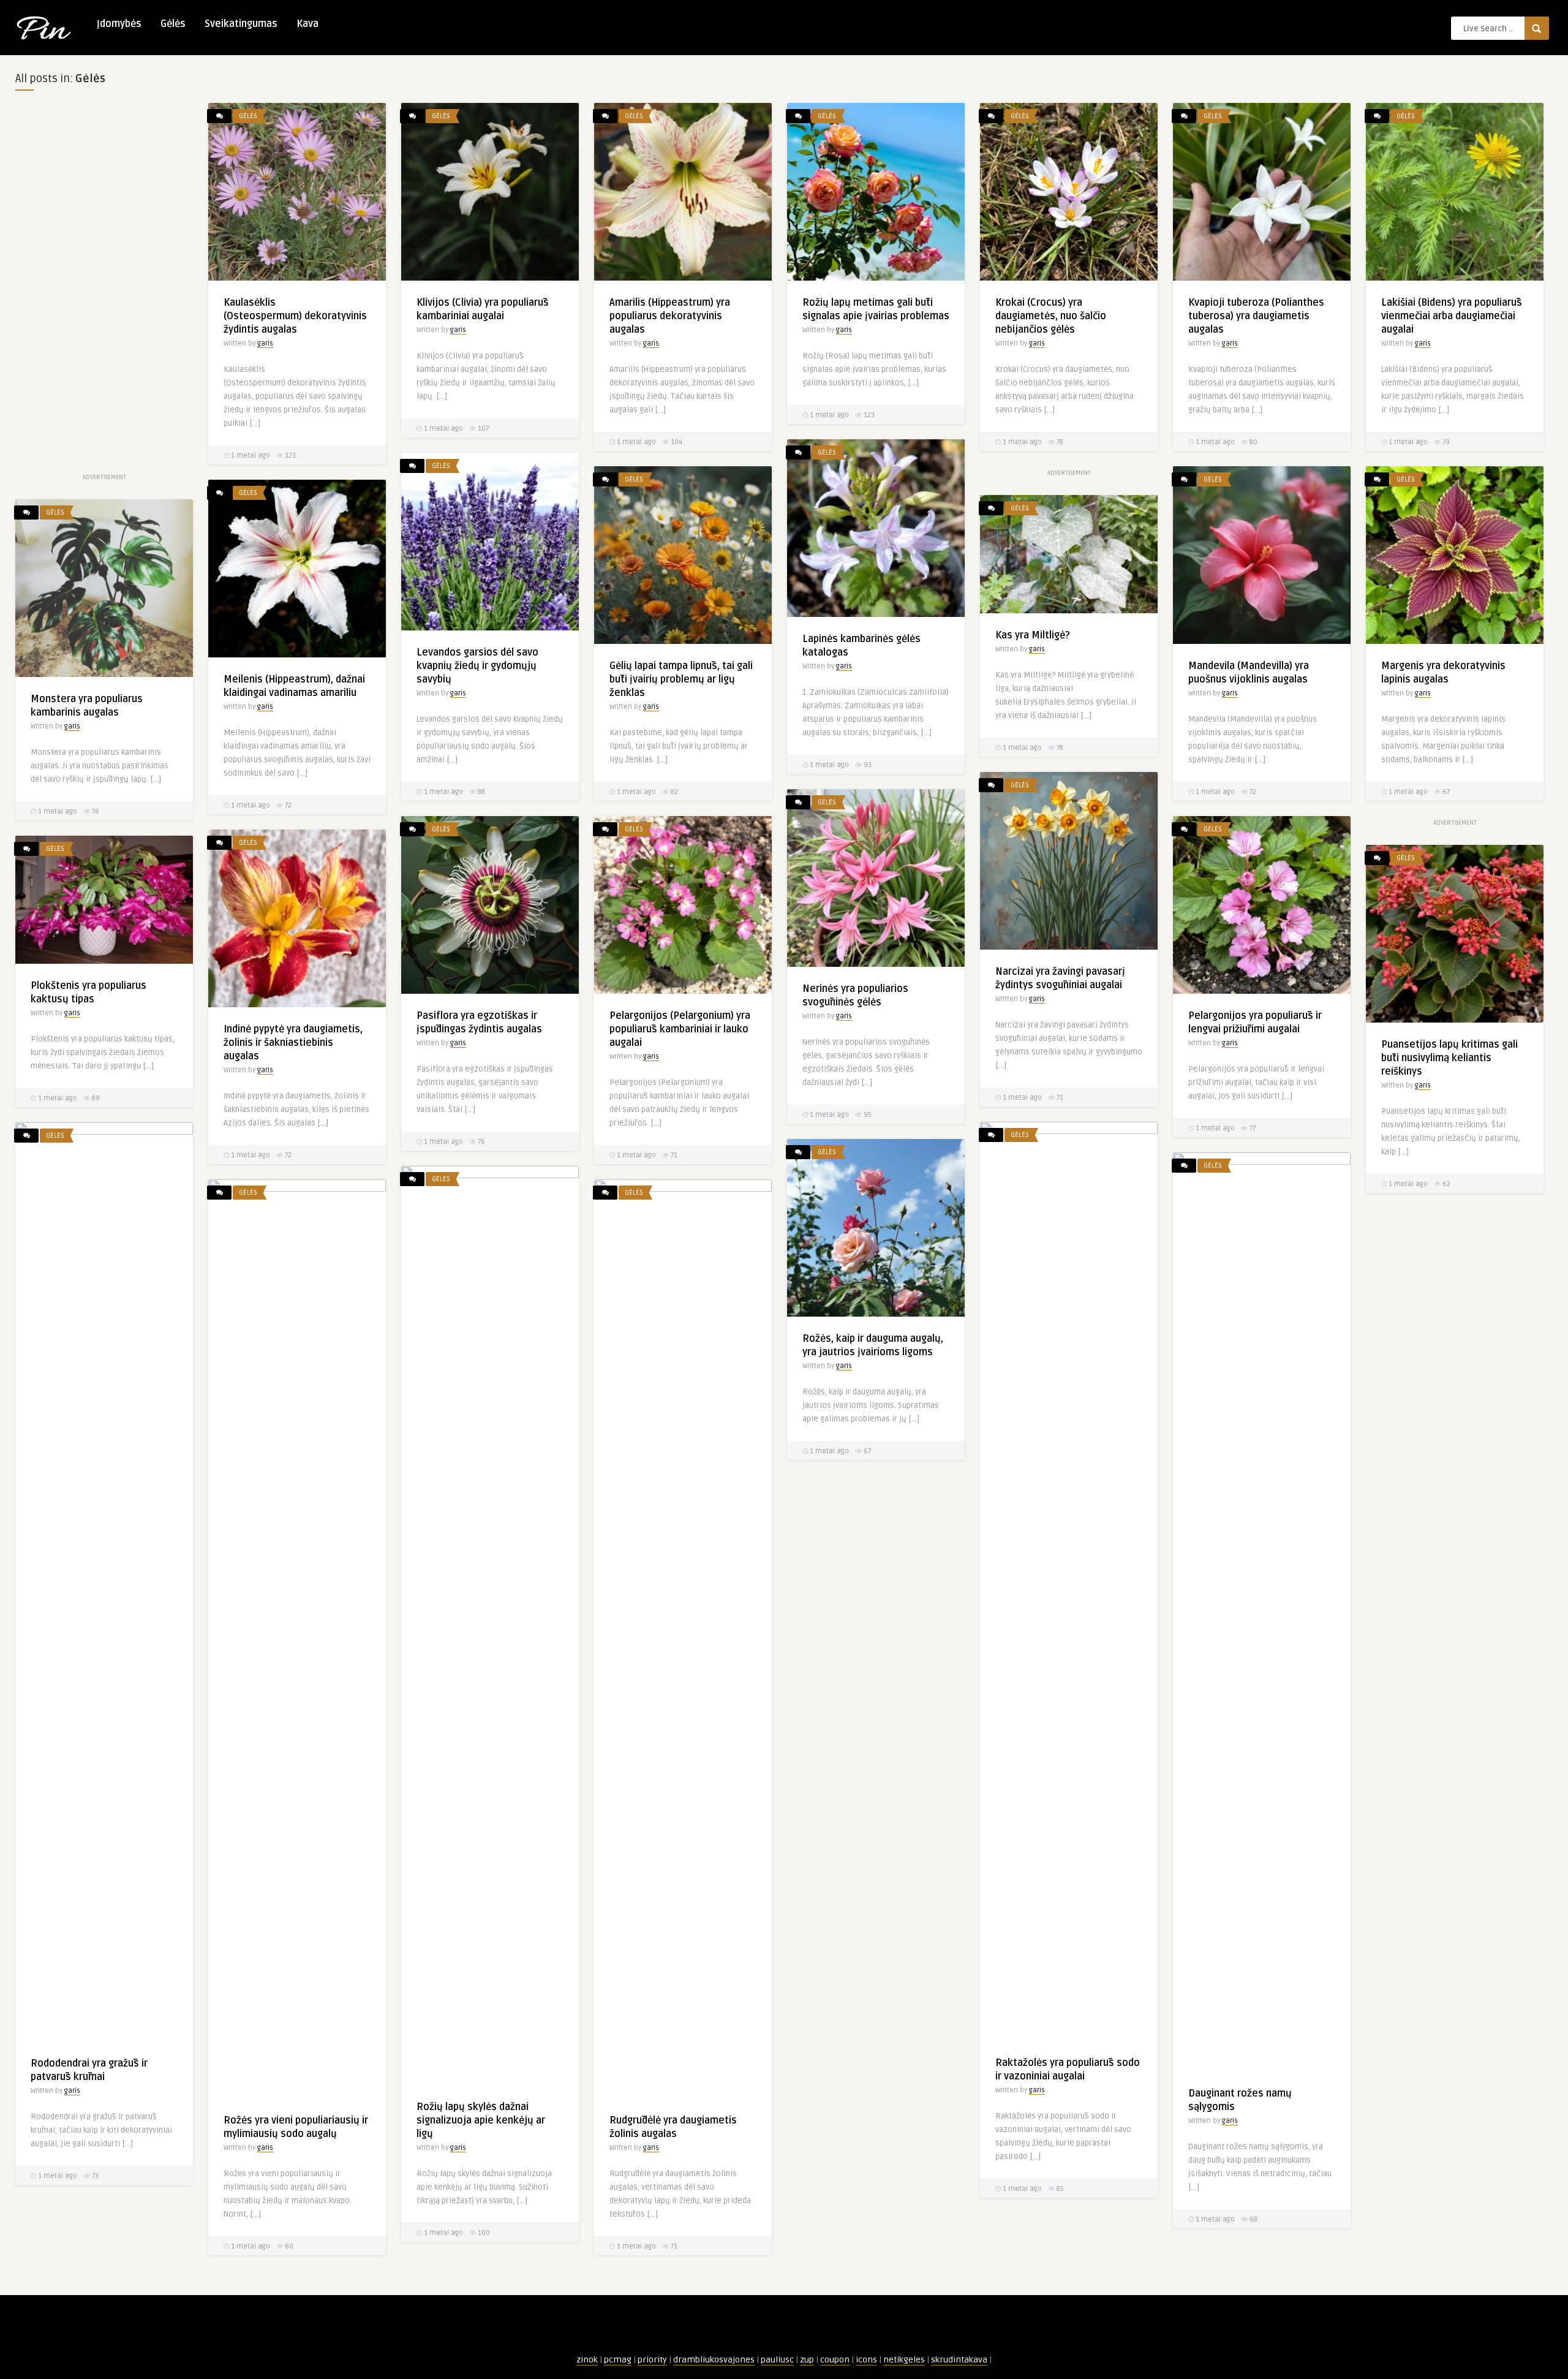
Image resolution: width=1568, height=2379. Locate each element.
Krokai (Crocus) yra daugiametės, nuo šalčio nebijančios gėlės (1051, 316)
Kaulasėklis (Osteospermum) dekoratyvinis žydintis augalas (295, 316)
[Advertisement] (104, 287)
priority (652, 2360)
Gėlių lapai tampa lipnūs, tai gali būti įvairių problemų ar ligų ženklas (681, 679)
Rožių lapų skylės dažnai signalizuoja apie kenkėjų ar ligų (481, 2120)
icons (866, 2360)
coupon (835, 2360)
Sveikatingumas (241, 24)
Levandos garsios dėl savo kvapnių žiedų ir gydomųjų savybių (477, 666)
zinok (587, 2360)
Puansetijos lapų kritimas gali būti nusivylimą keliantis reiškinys (1449, 1058)
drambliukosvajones (714, 2360)
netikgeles (904, 2360)
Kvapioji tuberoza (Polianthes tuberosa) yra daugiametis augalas (1256, 316)
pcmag (618, 2360)
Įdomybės (119, 24)
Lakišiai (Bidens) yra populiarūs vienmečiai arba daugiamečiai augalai (1452, 316)
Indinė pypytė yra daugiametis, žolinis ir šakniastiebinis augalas (293, 1043)
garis (265, 343)
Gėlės (173, 24)
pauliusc (777, 2360)
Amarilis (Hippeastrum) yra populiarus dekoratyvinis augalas (670, 316)
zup (807, 2360)
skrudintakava (959, 2360)
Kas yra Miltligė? (1033, 635)
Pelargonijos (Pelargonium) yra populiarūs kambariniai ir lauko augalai (680, 1029)
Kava (307, 24)
